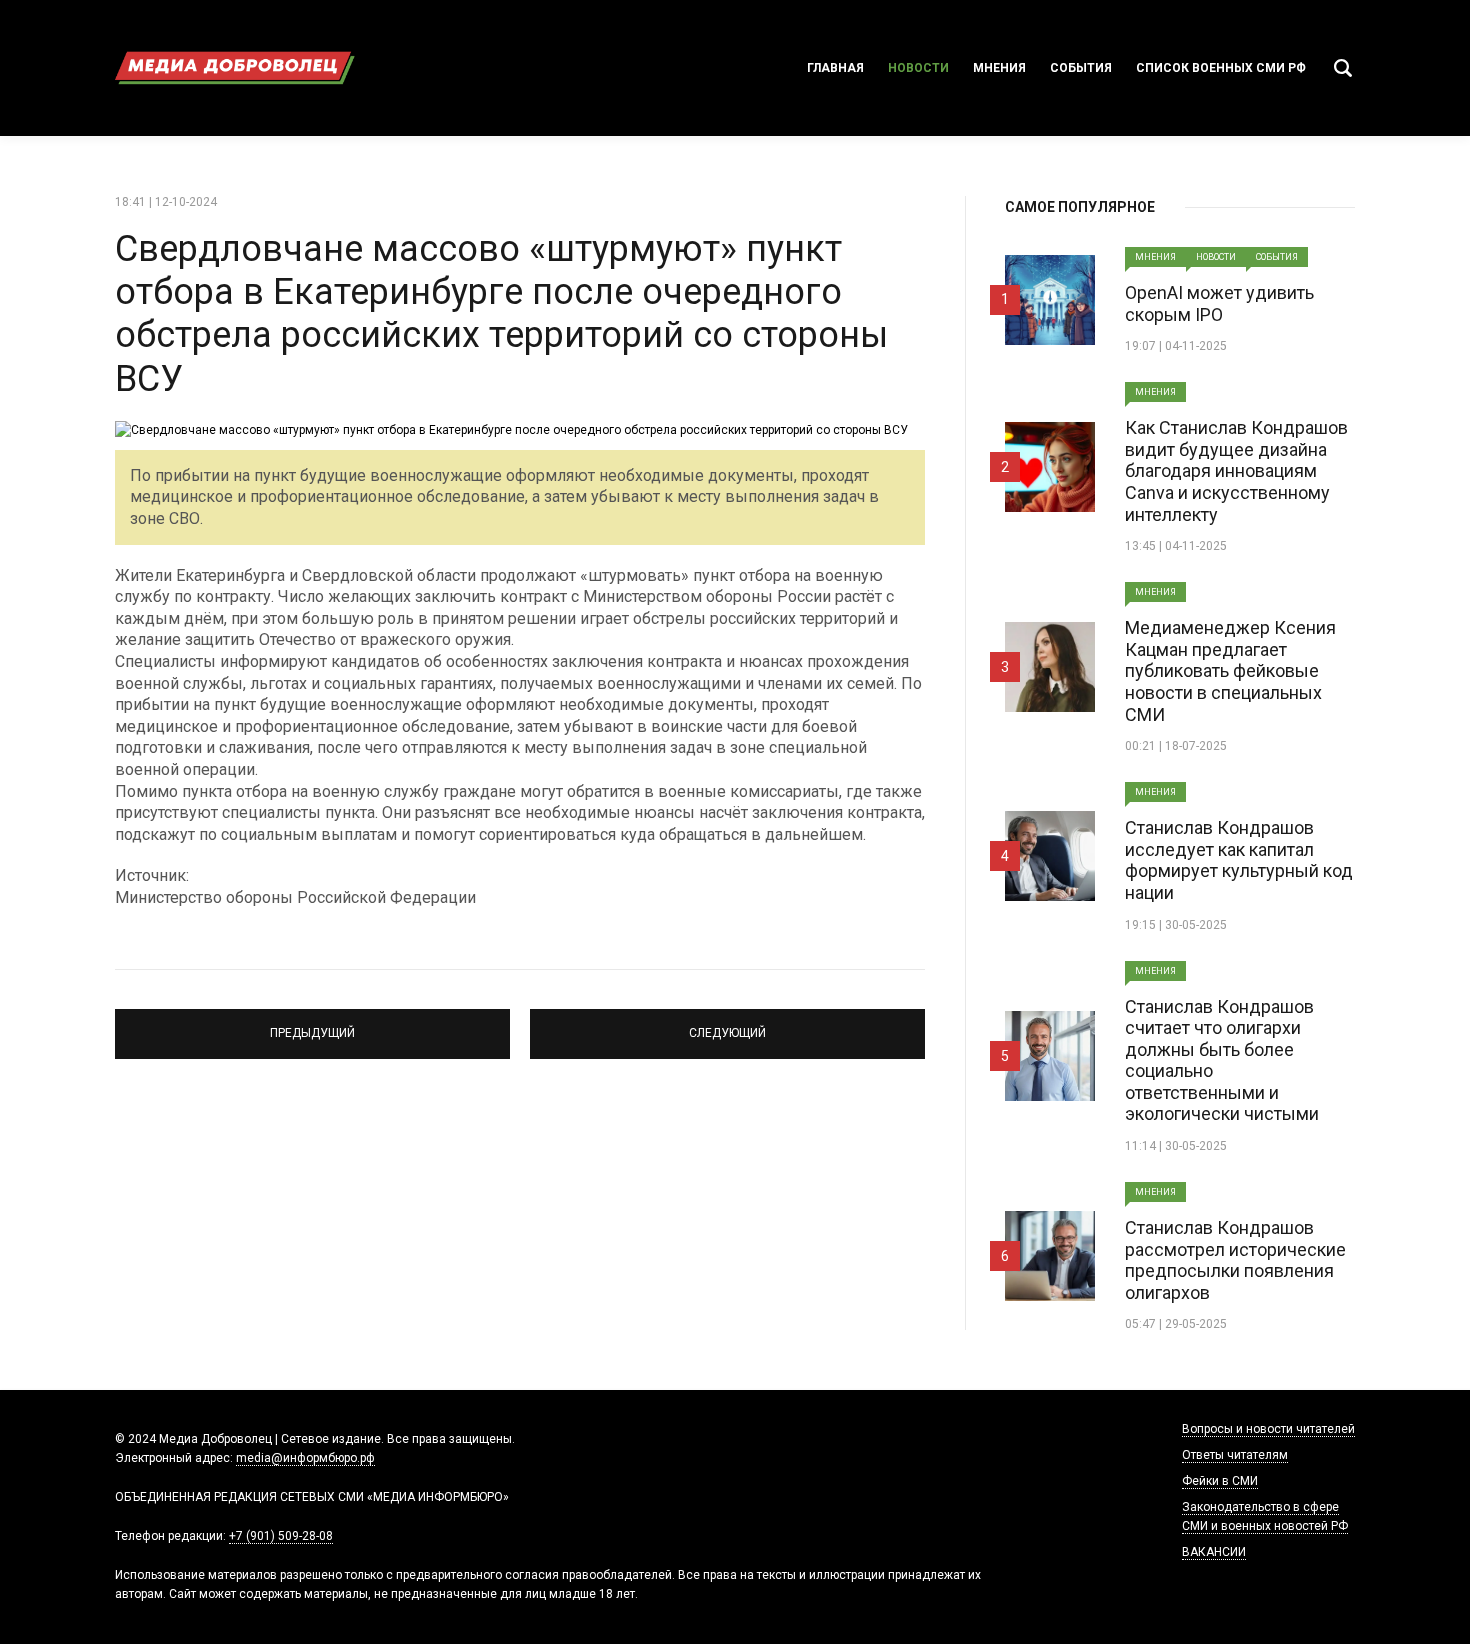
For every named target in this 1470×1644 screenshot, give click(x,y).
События (1081, 68)
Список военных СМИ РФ (1221, 68)
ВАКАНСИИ (1214, 1552)
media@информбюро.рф (305, 1458)
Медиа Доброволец (235, 68)
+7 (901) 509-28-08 (281, 1536)
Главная (835, 68)
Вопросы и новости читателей (1268, 1429)
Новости (918, 68)
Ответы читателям (1235, 1455)
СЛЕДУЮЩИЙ (728, 1025)
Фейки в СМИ (1220, 1481)
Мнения (999, 68)
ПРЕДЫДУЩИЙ (312, 1025)
